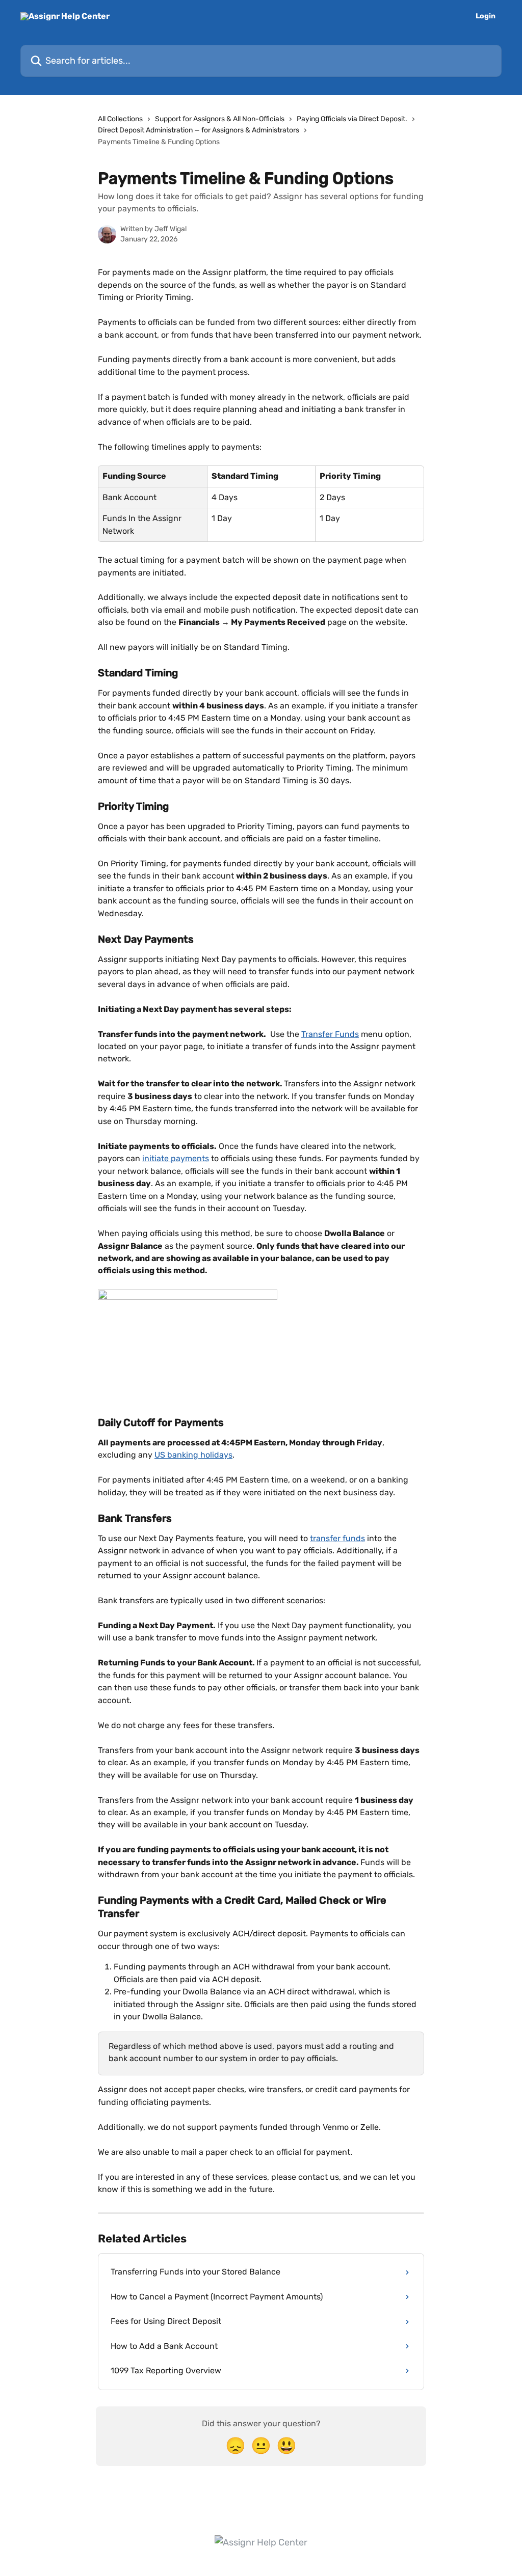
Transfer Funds (330, 1034)
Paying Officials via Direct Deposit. (352, 119)
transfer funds (337, 1538)
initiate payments (176, 1158)
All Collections (120, 119)
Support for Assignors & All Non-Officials (220, 119)
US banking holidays (193, 1455)
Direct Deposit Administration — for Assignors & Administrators (199, 130)
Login (486, 16)
